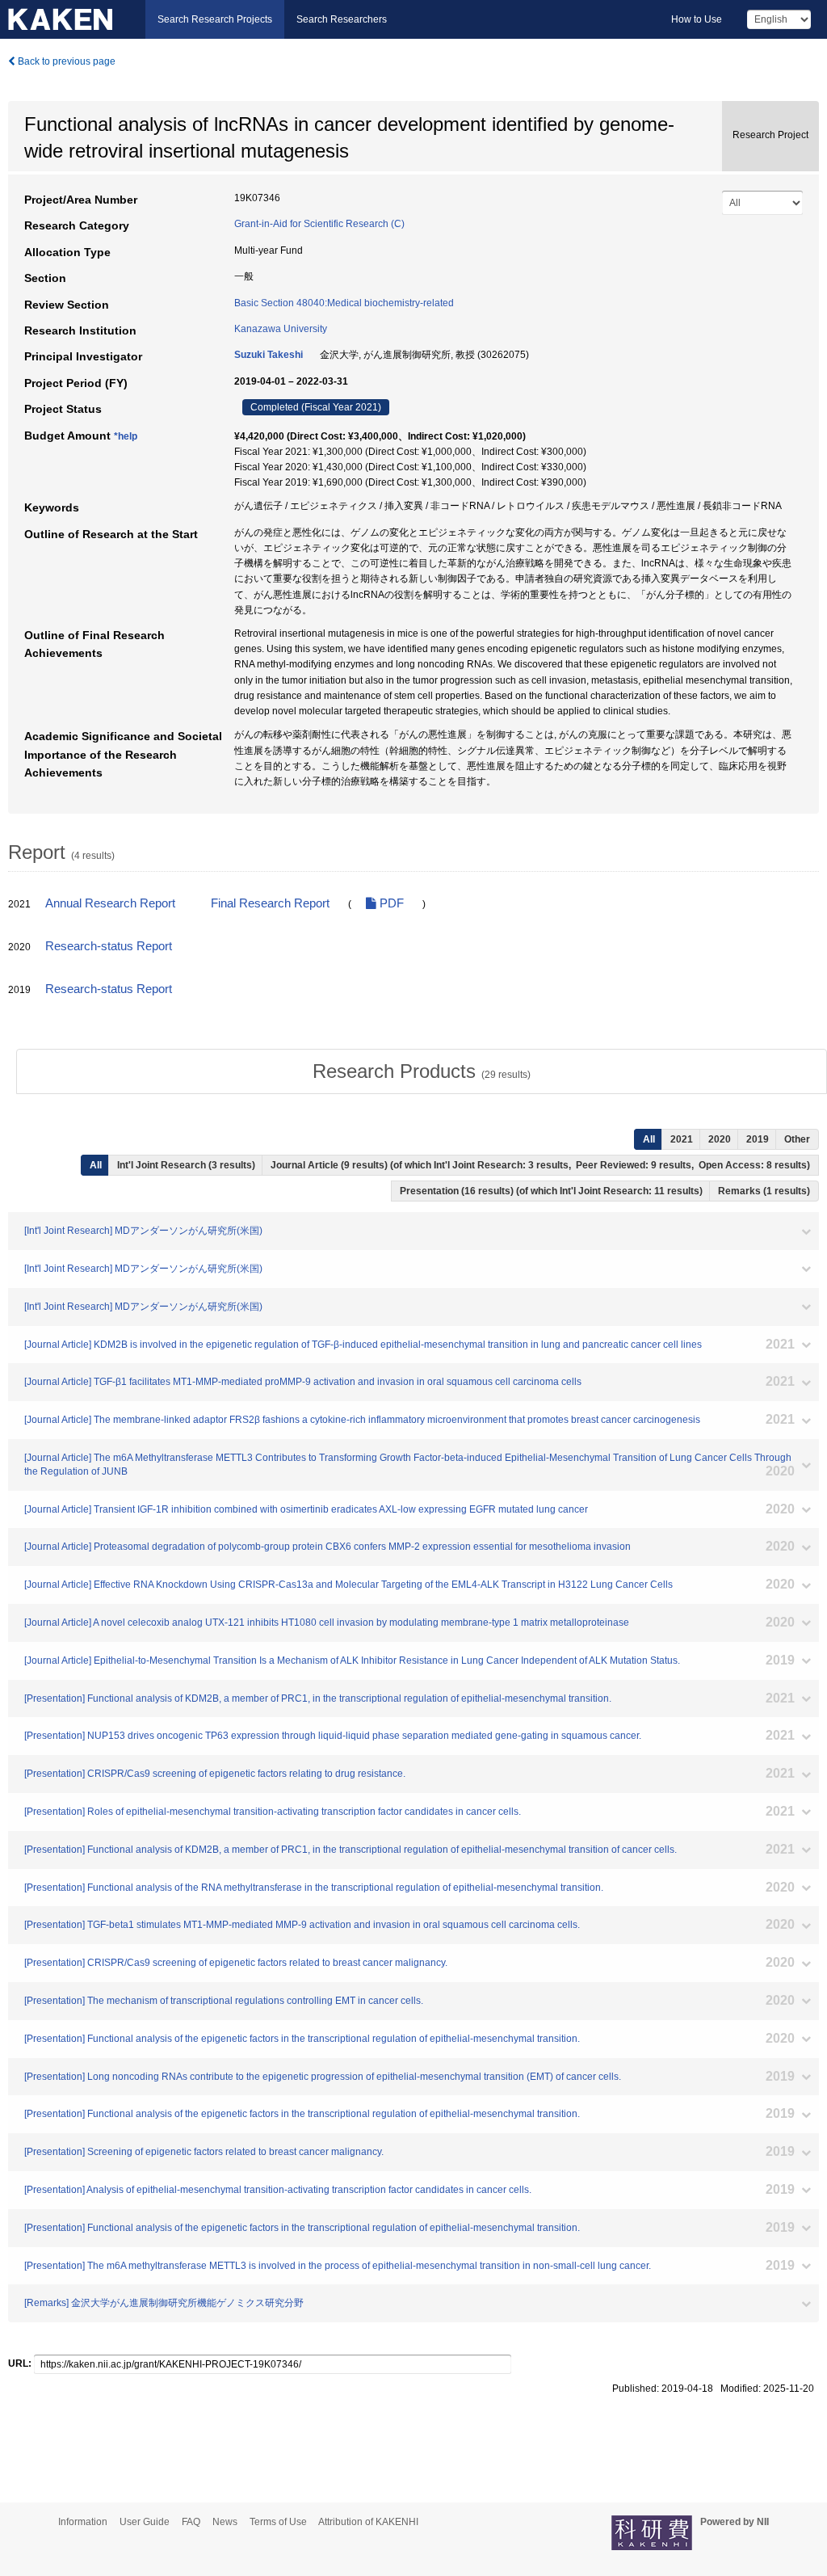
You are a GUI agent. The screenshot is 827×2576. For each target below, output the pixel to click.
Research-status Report (109, 946)
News (225, 2522)
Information (83, 2522)
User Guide (145, 2522)
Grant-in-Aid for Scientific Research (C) (319, 224)
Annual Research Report (110, 903)
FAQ (191, 2522)
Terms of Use (278, 2522)
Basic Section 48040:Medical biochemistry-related (344, 303)
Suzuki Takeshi (269, 355)
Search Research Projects (215, 19)
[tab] (422, 1071)
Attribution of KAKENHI (368, 2522)
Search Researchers (342, 19)
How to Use (697, 19)
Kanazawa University (281, 329)
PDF (390, 903)
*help (126, 436)
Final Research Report (270, 903)
